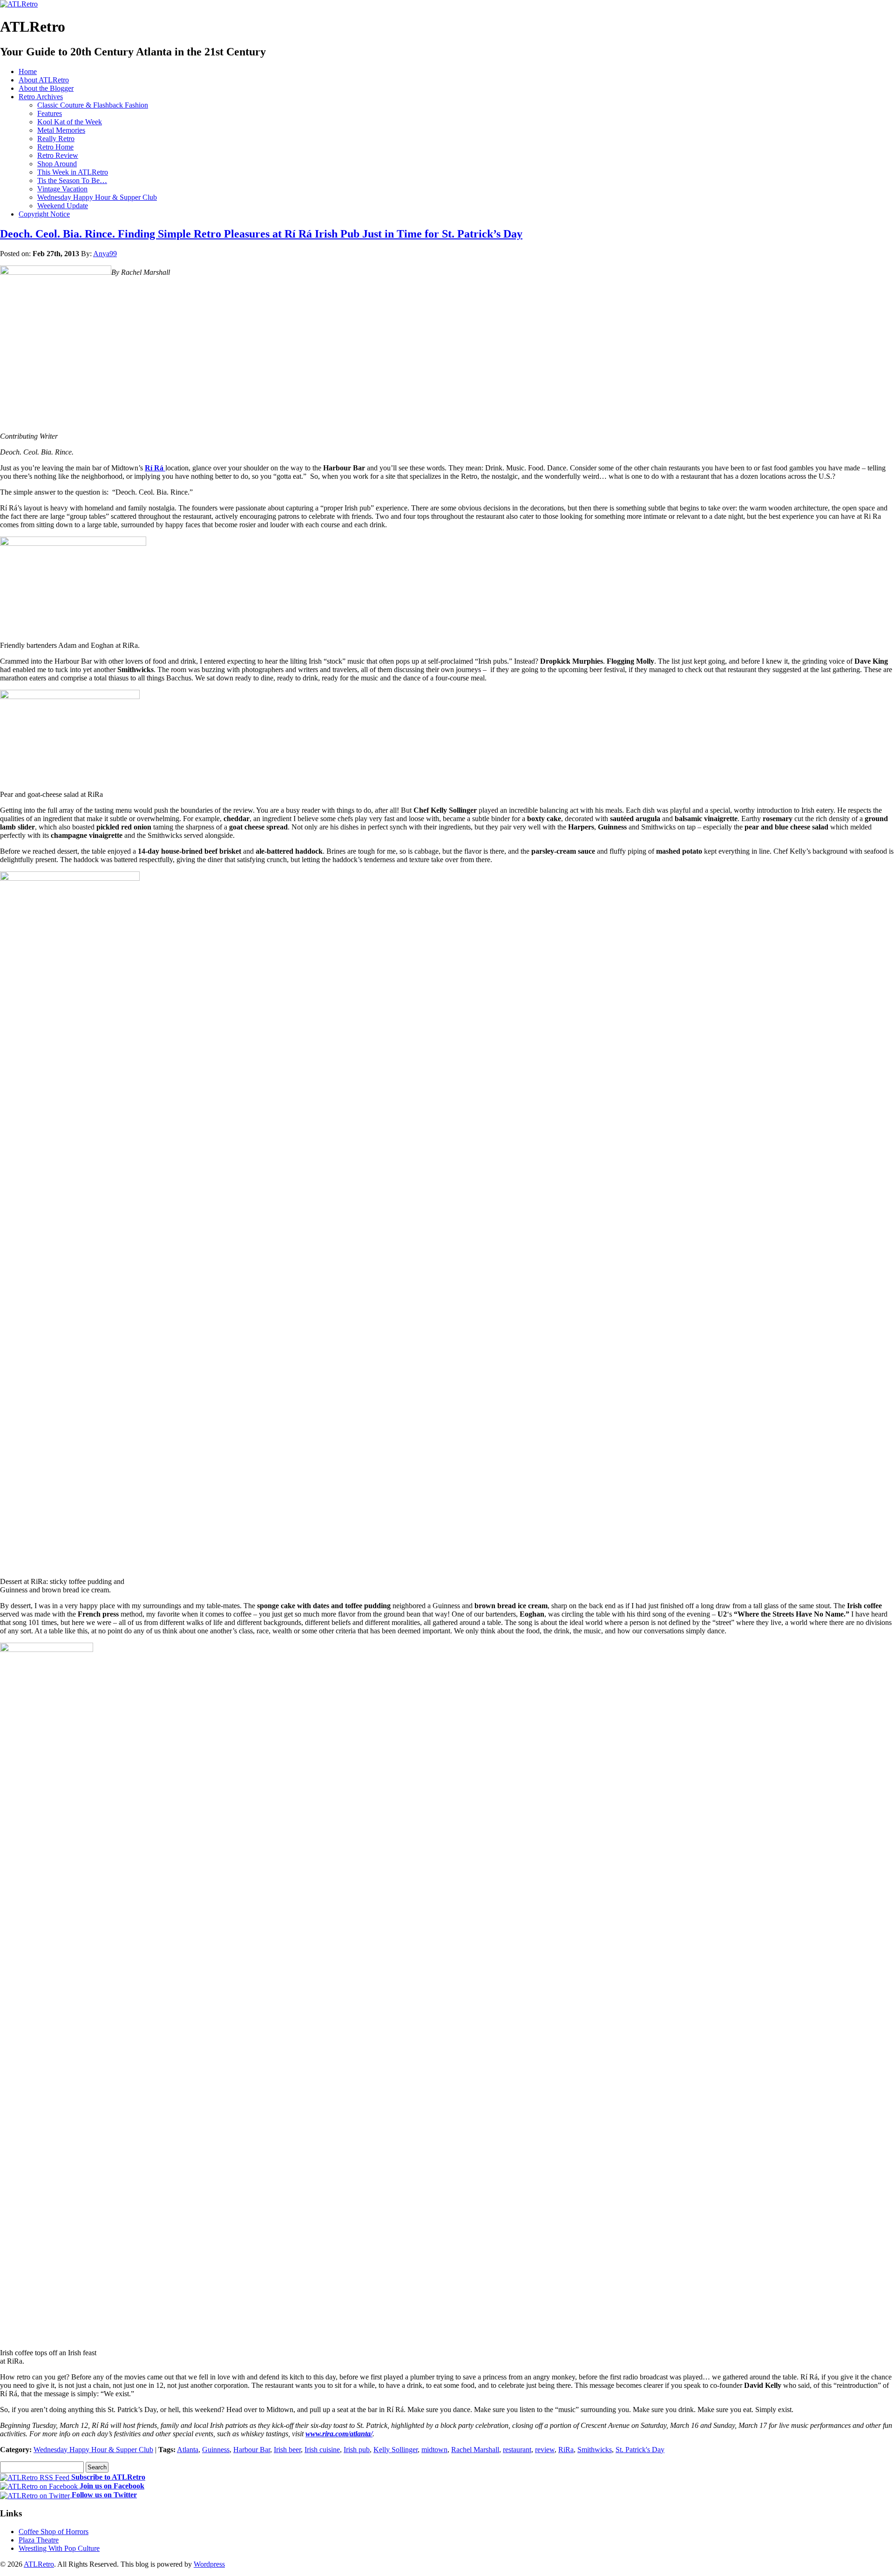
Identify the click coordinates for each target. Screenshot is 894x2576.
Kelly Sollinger (396, 2450)
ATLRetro (39, 2564)
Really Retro (56, 139)
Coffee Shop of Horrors (54, 2532)
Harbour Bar (252, 2450)
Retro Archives (41, 97)
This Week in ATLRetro (73, 172)
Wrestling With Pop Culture (59, 2548)
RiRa (566, 2450)
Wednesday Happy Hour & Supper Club (97, 197)
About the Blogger (46, 88)
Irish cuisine (322, 2450)
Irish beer (287, 2450)
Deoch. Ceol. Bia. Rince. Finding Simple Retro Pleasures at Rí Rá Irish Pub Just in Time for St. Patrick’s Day (261, 234)
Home (28, 71)
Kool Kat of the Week (70, 122)
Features (50, 113)
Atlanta (188, 2450)
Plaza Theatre (39, 2540)
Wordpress (209, 2564)
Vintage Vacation (62, 189)
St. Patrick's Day (640, 2450)
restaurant (517, 2450)
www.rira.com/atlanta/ (339, 2434)
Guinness (216, 2450)
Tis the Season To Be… (72, 180)
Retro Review (58, 155)
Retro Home (55, 147)
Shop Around (57, 164)
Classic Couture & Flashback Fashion (93, 105)
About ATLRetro (44, 80)
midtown (434, 2450)
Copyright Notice (44, 214)
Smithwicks (595, 2450)
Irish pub (357, 2450)
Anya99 (105, 254)
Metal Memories (61, 130)
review (545, 2450)
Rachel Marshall (475, 2450)
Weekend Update (63, 206)
